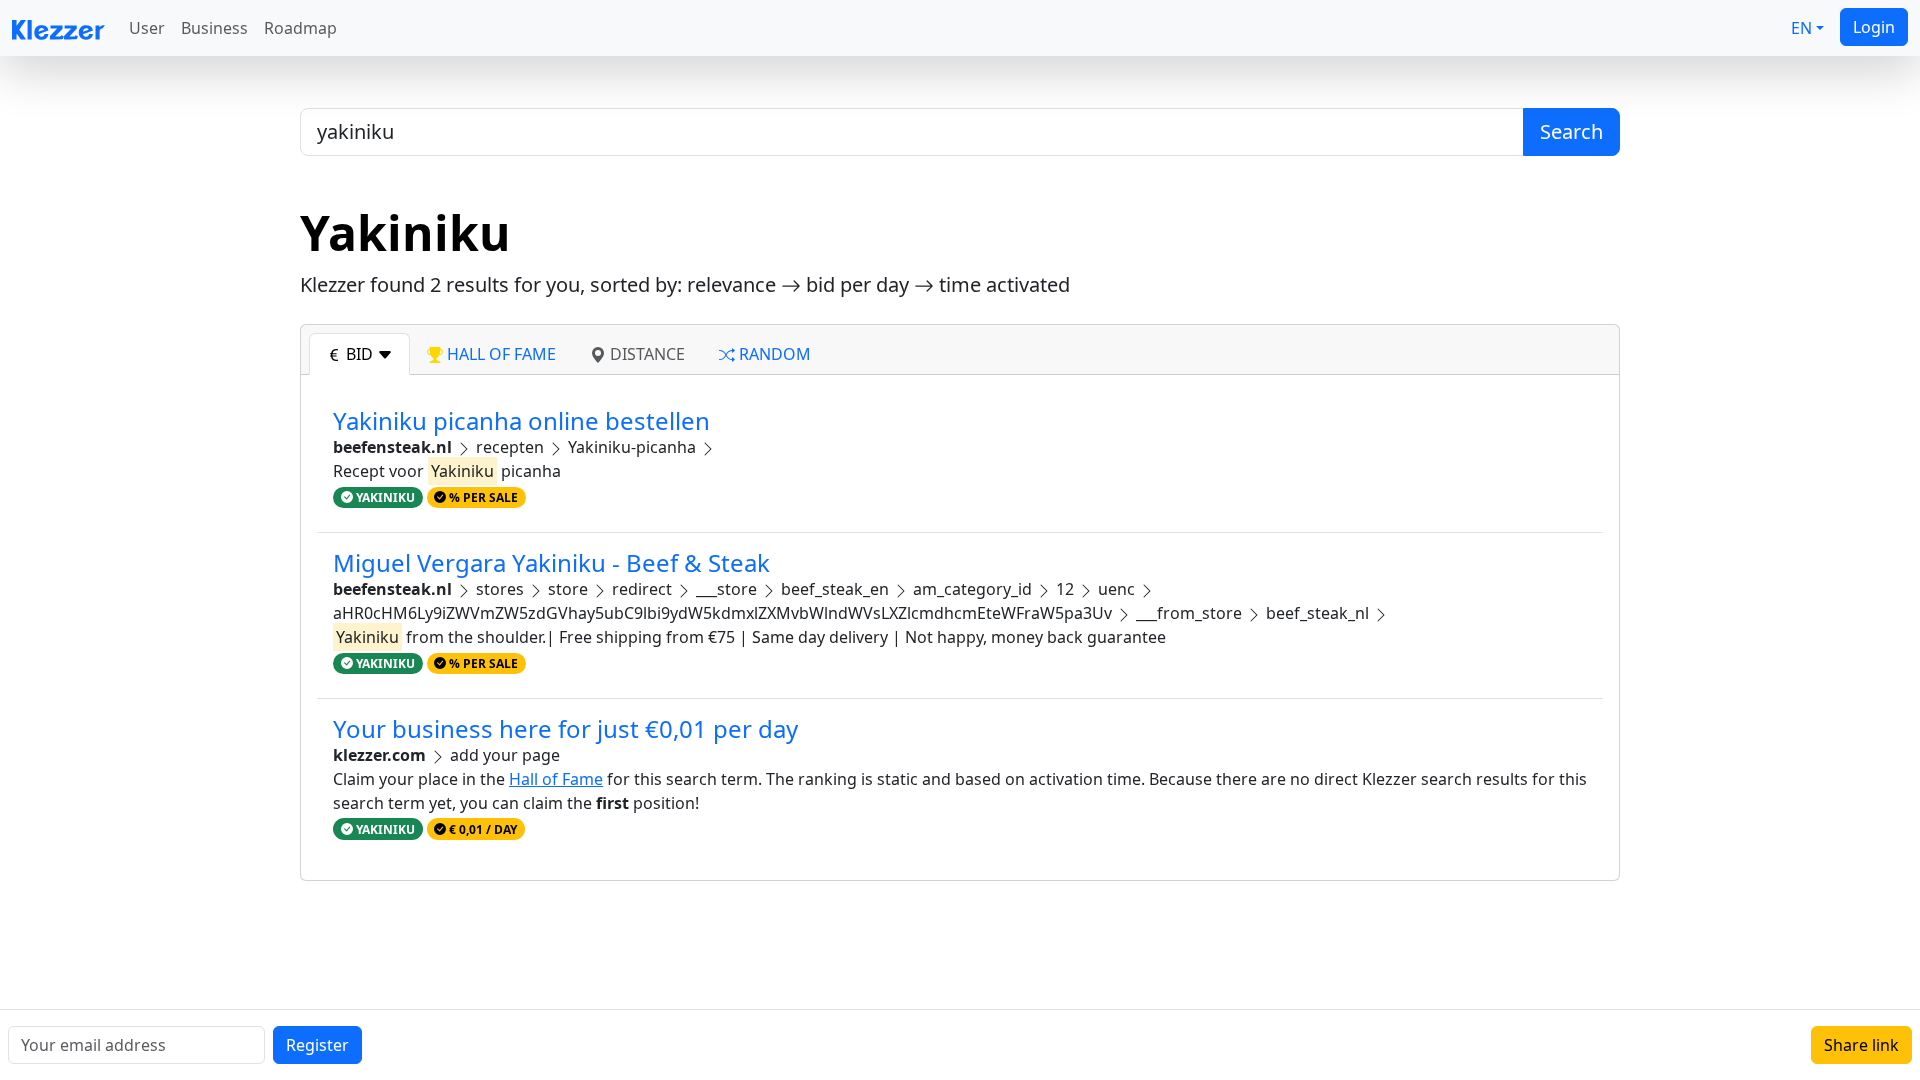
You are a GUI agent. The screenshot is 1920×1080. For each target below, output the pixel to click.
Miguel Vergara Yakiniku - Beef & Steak (551, 562)
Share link (1861, 1045)
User (147, 28)
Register (317, 1045)
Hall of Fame (556, 779)
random (773, 354)
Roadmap (300, 28)
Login (1874, 27)
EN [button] (1801, 28)
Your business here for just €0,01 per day (565, 728)
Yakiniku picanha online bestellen (521, 420)
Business (214, 28)
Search (1571, 131)
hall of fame (499, 354)
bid (359, 354)
